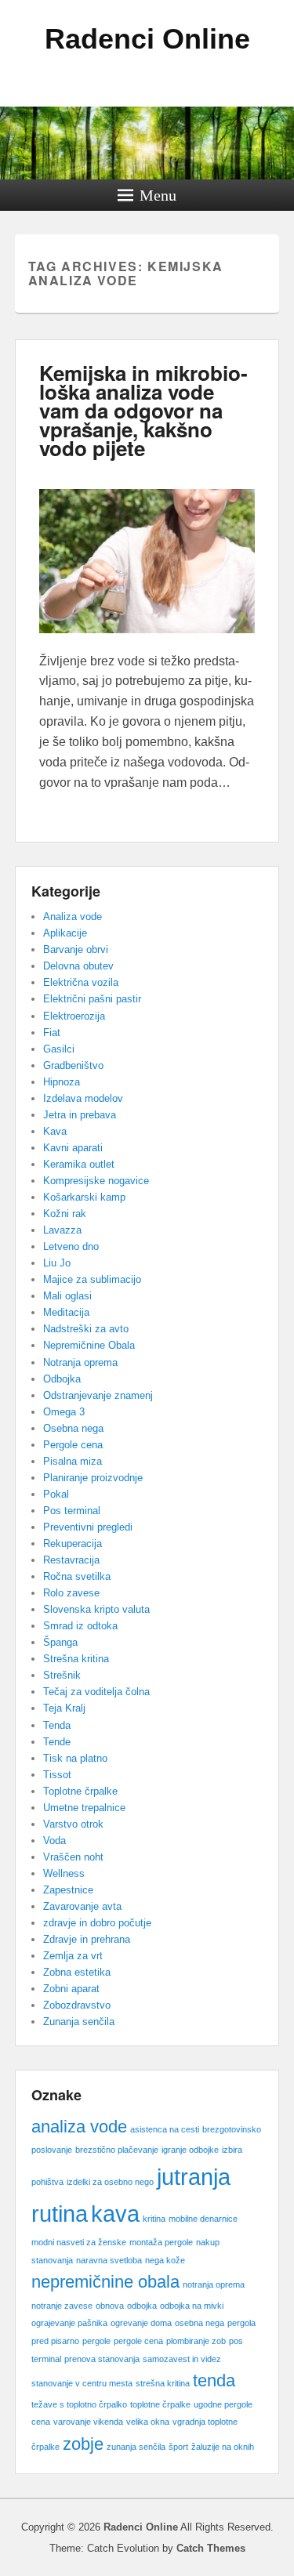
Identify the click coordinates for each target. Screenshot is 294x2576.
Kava (55, 1131)
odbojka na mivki (192, 2306)
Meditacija (66, 1312)
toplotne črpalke (160, 2404)
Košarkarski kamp (84, 1197)
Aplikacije (65, 933)
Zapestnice (68, 1890)
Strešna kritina (76, 1659)
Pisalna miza (73, 1461)
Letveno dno (71, 1246)
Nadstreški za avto (86, 1329)
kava (115, 2214)
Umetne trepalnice (84, 1808)
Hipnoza (62, 1082)
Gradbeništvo (73, 1065)
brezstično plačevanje (117, 2150)
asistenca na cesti (165, 2129)
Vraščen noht (73, 1857)
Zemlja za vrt (73, 1956)
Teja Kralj (64, 1708)
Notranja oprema (80, 1362)
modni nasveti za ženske (79, 2242)
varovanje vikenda (88, 2422)
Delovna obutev (78, 966)
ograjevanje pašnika (69, 2323)
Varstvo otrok (73, 1824)
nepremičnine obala (105, 2282)
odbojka (142, 2306)
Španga (60, 1642)
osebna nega (200, 2323)
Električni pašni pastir (92, 999)
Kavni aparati (73, 1148)
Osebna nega (73, 1428)
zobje (83, 2444)
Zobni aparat (71, 1989)
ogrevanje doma (141, 2323)
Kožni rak (65, 1214)
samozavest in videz (182, 2359)
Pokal (56, 1494)
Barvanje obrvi (76, 949)
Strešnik (62, 1675)
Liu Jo (57, 1263)
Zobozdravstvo (77, 2005)
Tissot (57, 1775)
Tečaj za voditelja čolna (96, 1692)
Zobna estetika (77, 1972)
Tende (57, 1742)
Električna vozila (81, 982)
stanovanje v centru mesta (82, 2383)
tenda (214, 2380)
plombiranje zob (196, 2341)
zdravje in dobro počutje (97, 1923)
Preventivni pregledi (88, 1527)
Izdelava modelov (83, 1098)
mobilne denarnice (203, 2219)
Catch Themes (211, 2548)
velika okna (148, 2422)
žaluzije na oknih (223, 2447)
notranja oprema (214, 2284)
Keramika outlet (79, 1164)
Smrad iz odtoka (80, 1626)
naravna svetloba (109, 2260)
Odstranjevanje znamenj (98, 1395)
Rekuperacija (73, 1543)
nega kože (165, 2260)
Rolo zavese (71, 1593)
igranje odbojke (190, 2150)
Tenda (57, 1725)
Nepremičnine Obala (89, 1345)
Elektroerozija (74, 1016)
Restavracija (71, 1560)
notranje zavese (62, 2306)
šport (178, 2447)
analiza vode (79, 2127)
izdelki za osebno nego (110, 2182)
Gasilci (59, 1049)
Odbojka (62, 1379)
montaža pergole (161, 2242)
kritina (154, 2219)
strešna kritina (163, 2383)
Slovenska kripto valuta (96, 1609)
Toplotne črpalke (80, 1791)
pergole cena (138, 2341)
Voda (54, 1841)
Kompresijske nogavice (96, 1181)
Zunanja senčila (79, 2022)
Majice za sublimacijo (92, 1279)
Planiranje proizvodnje (93, 1478)
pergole (96, 2341)
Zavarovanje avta (82, 1906)
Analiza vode (73, 917)
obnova (110, 2306)
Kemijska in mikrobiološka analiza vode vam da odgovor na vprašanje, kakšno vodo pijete (143, 410)
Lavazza (62, 1230)
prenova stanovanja (102, 2359)
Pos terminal (72, 1511)
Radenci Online (147, 39)
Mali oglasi (67, 1296)
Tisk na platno (75, 1758)
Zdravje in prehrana (87, 1939)
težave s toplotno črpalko (79, 2404)
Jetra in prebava (80, 1115)
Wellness (64, 1873)
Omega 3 (64, 1412)
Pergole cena (73, 1445)
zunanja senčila (136, 2447)
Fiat (52, 1033)
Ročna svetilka (77, 1576)
